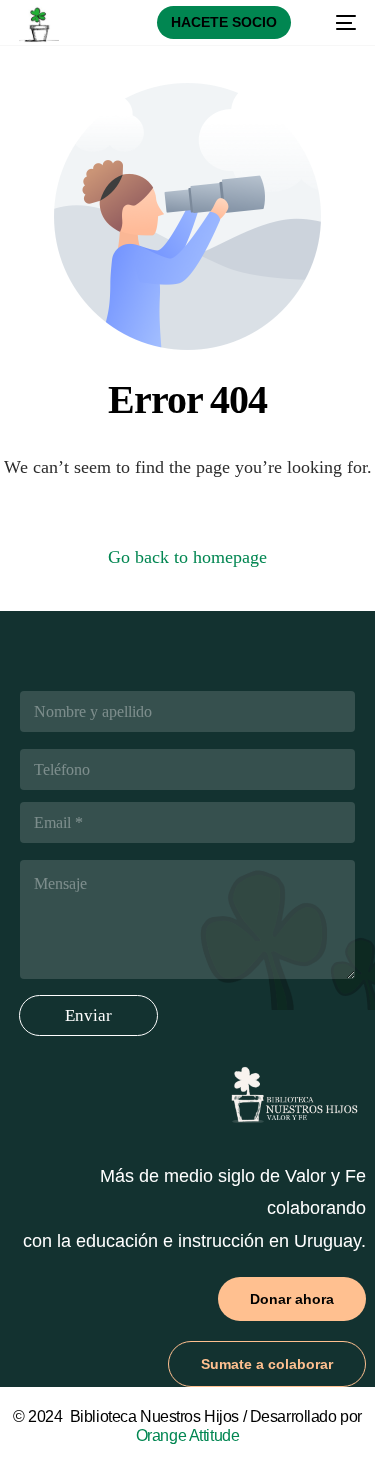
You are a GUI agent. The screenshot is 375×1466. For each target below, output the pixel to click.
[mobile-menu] (336, 22)
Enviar (88, 1015)
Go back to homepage (187, 557)
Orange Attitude (188, 1435)
